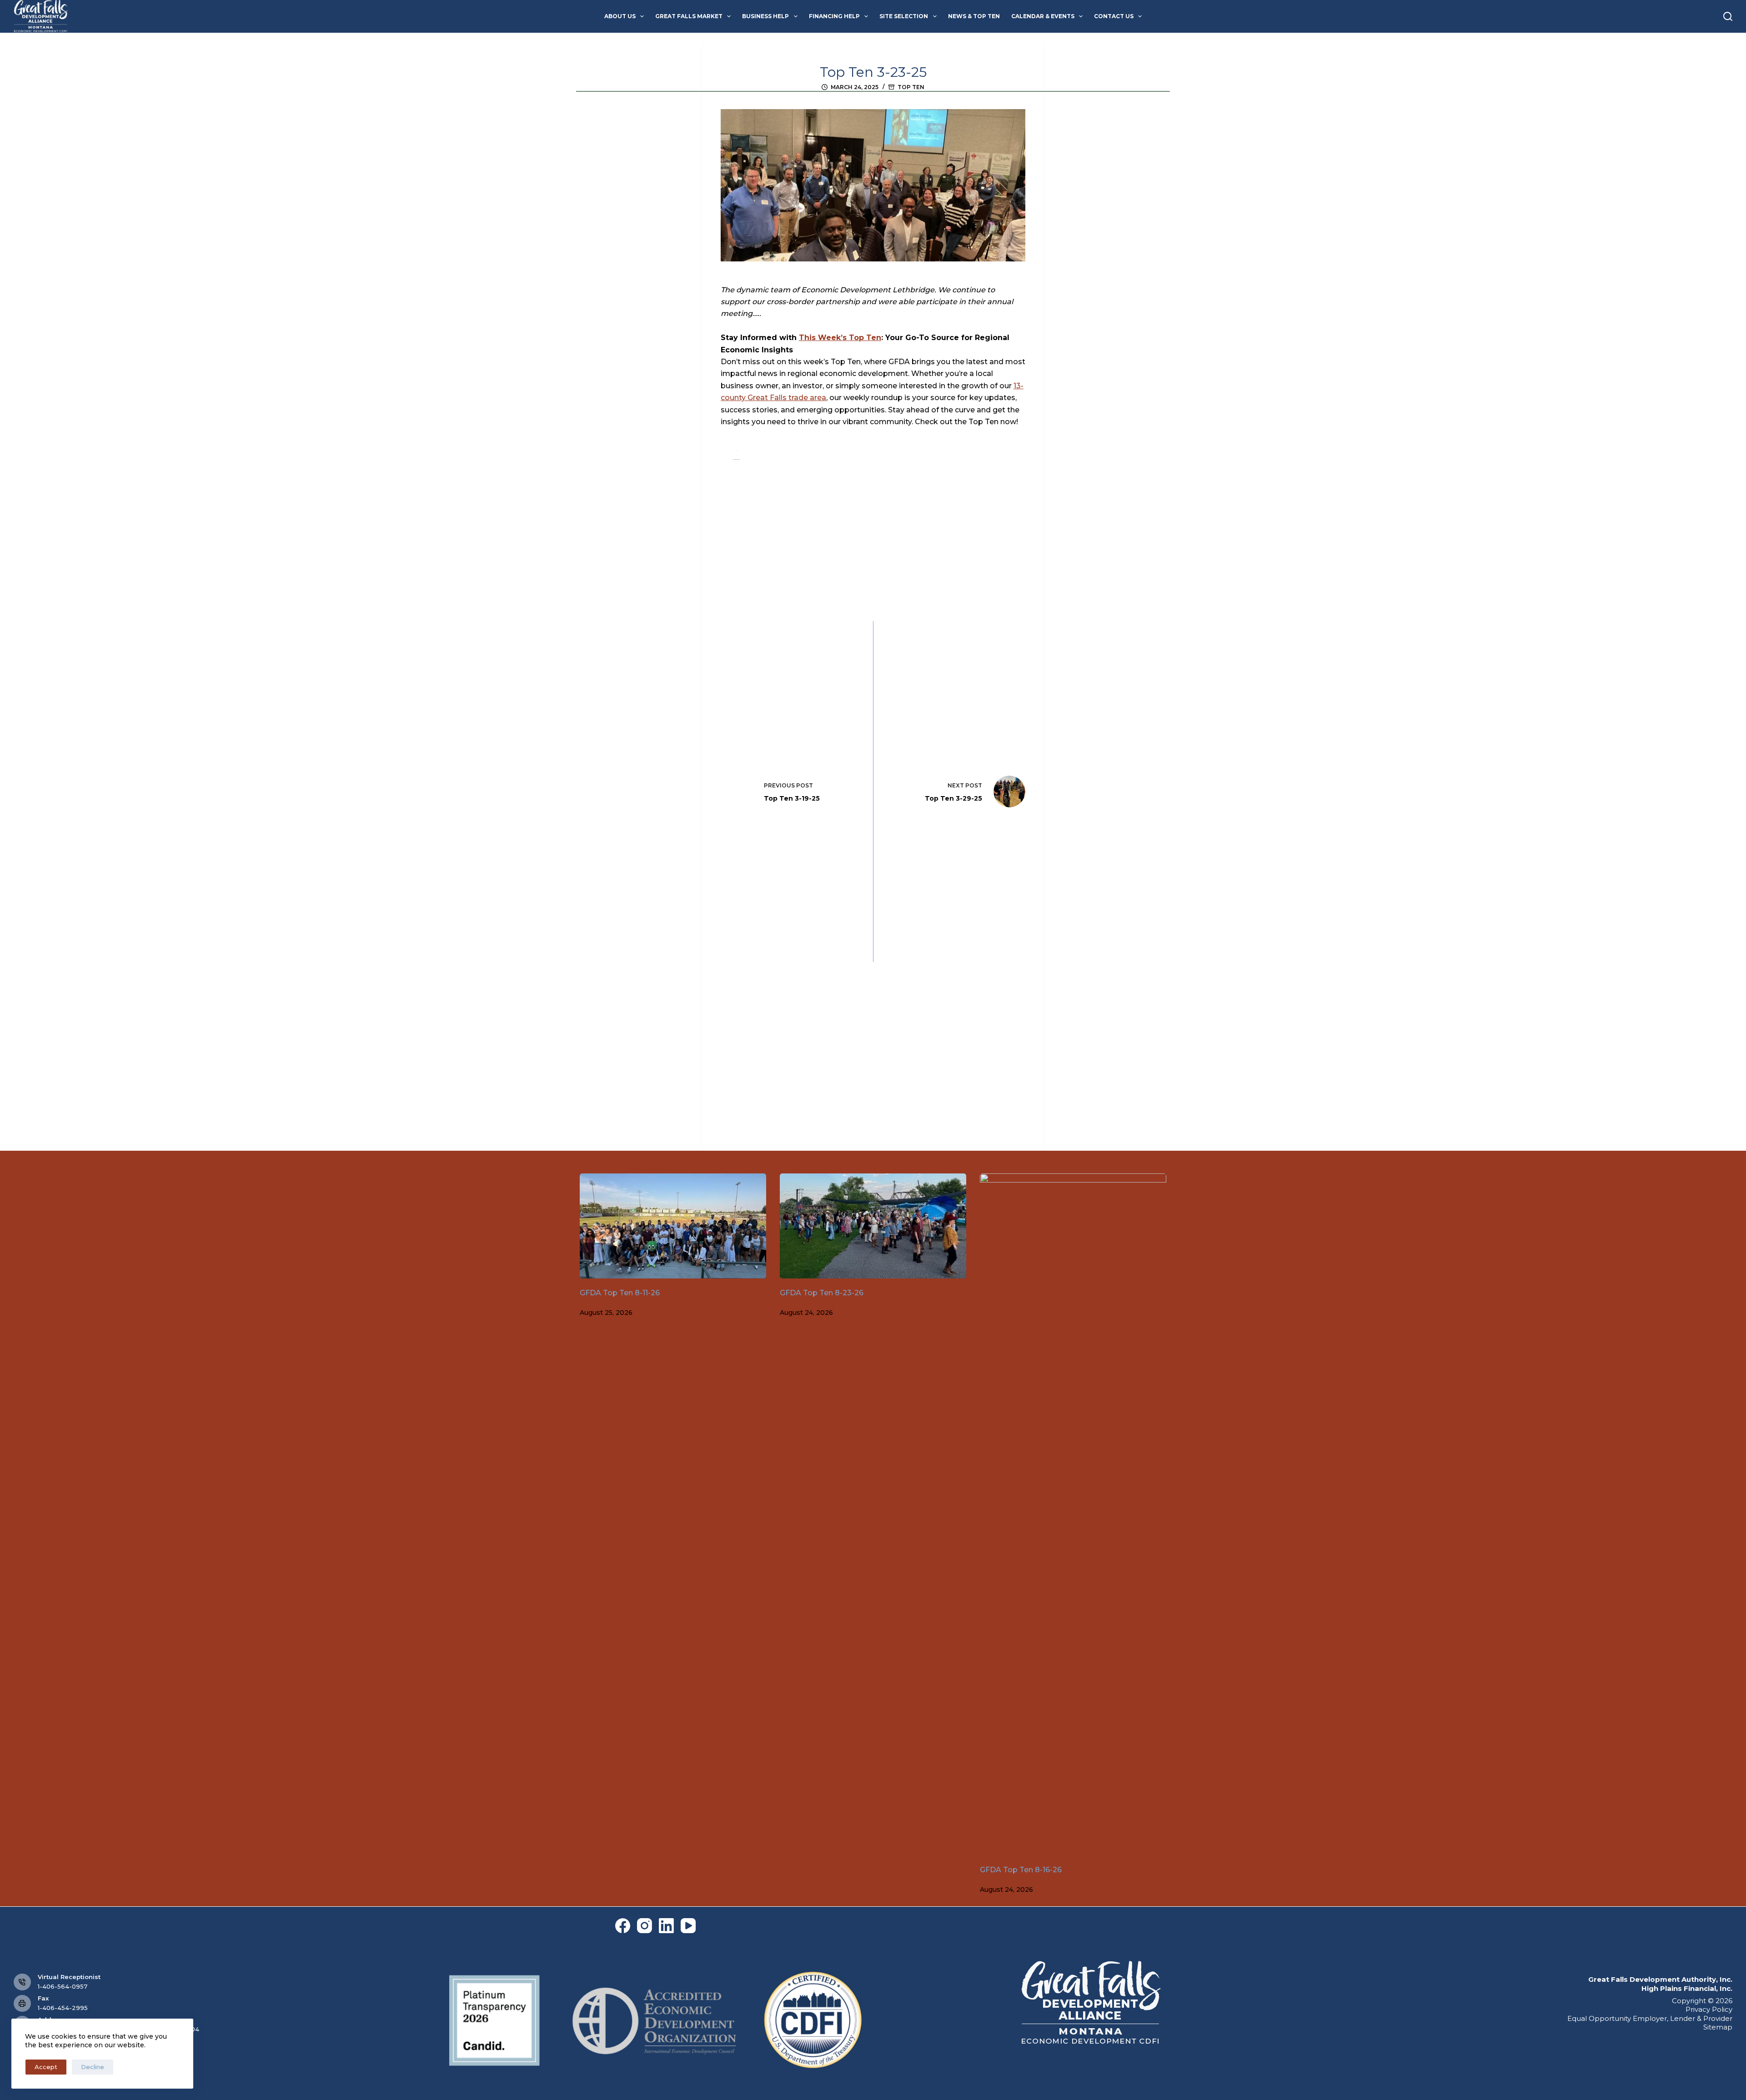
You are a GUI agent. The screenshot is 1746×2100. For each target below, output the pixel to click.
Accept (46, 2067)
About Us (620, 16)
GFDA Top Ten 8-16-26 (1021, 1870)
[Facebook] (623, 1926)
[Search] (1728, 16)
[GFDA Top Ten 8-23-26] (873, 1226)
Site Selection (904, 16)
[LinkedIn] (666, 1926)
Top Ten (911, 87)
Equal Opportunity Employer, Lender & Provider (1650, 2018)
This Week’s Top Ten (840, 338)
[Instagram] (645, 1926)
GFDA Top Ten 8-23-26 (822, 1293)
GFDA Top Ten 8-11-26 (620, 1293)
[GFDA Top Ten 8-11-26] (673, 1226)
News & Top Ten (974, 16)
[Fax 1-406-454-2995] (22, 2004)
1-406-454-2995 (63, 2008)
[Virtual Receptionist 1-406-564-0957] (22, 1982)
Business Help (765, 16)
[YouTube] (688, 1926)
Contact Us (1114, 16)
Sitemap (1718, 2027)
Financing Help (834, 16)
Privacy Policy (1709, 2009)
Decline (93, 2067)
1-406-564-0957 (63, 1986)
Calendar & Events (1043, 16)
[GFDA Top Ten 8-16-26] (1073, 1514)
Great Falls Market (689, 16)
